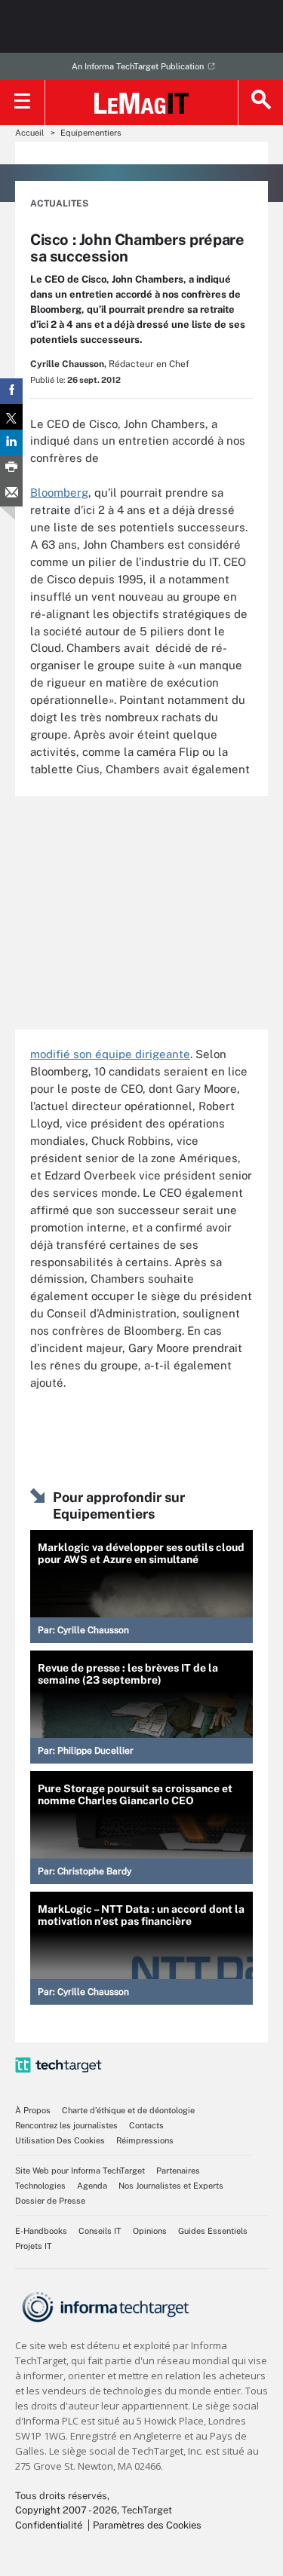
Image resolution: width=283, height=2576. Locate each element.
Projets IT (34, 2246)
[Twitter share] (11, 417)
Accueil (29, 133)
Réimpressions (145, 2140)
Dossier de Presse (50, 2201)
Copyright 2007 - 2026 (66, 2510)
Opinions (150, 2231)
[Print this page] (11, 468)
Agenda (92, 2186)
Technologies (40, 2186)
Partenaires (178, 2171)
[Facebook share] (11, 391)
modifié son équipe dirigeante (110, 1054)
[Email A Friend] (11, 494)
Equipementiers (91, 133)
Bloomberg (59, 493)
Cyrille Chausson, (68, 364)
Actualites (59, 203)
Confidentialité (49, 2525)
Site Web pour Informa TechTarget (80, 2171)
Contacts (146, 2125)
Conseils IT (100, 2231)
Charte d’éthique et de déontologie (128, 2110)
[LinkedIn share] (11, 442)
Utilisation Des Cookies (60, 2140)
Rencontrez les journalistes (66, 2125)
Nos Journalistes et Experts (171, 2186)
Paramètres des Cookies (147, 2525)
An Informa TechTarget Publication (138, 66)
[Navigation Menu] (23, 102)
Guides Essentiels (213, 2231)
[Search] (260, 102)
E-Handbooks (41, 2231)
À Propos (33, 2110)
